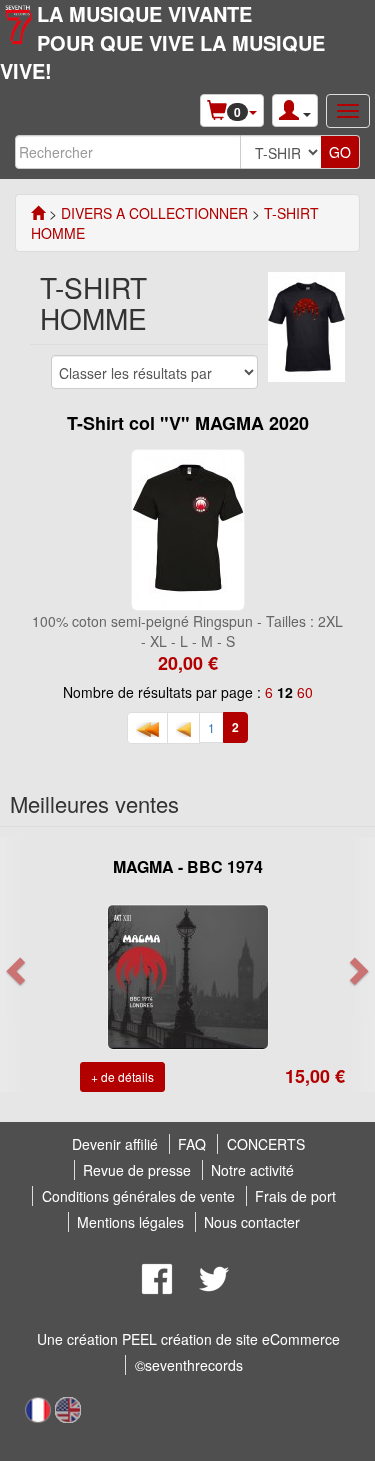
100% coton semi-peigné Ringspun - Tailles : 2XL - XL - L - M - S (187, 631)
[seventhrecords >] (38, 213)
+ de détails (122, 1076)
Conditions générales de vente (138, 1196)
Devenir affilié (115, 1144)
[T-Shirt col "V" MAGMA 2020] (188, 528)
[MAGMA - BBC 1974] (188, 975)
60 (305, 692)
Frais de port (295, 1196)
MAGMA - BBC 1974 (188, 866)
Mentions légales (130, 1222)
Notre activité (252, 1170)
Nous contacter (252, 1222)
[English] (68, 1408)
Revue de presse (137, 1170)
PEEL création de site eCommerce (231, 1339)
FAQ (192, 1144)
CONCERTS (266, 1144)
